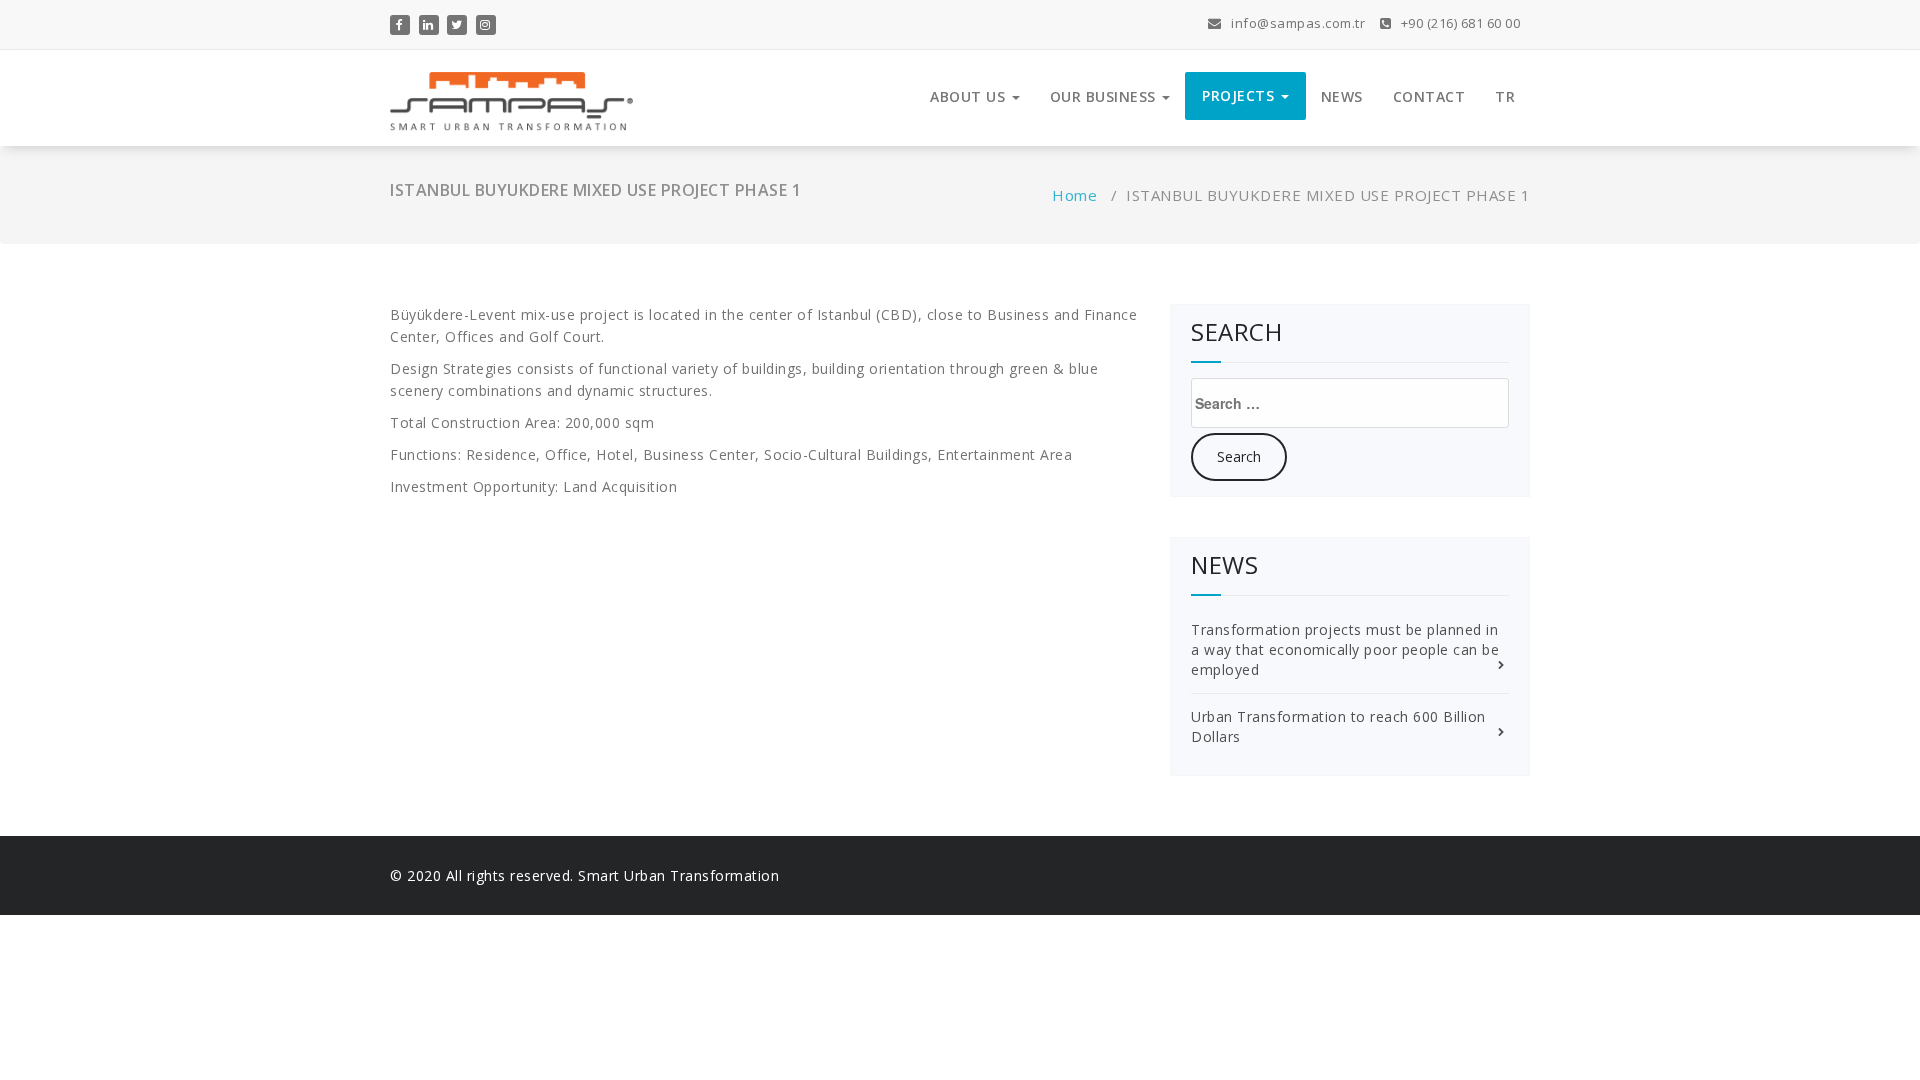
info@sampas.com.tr (1296, 23)
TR (1505, 96)
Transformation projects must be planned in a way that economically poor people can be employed (1345, 649)
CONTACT (1429, 96)
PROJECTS (1240, 95)
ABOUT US (970, 96)
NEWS (1342, 96)
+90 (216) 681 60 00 (1458, 23)
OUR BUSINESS (1105, 96)
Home (1074, 195)
